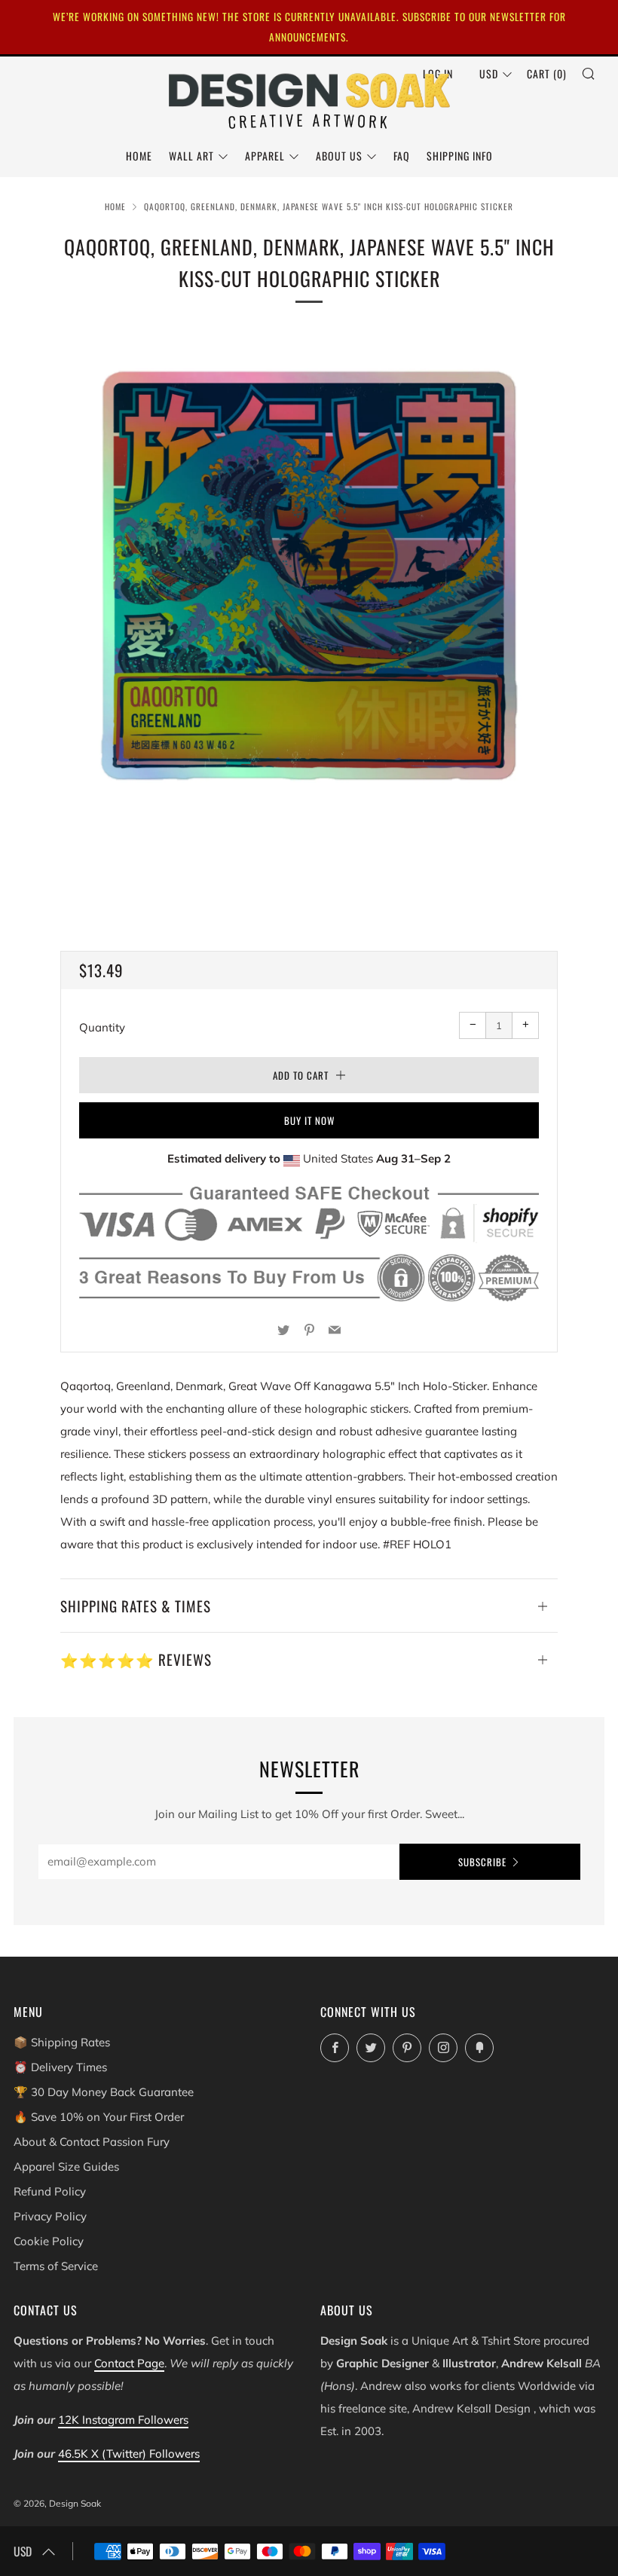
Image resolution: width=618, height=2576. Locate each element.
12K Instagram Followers (123, 2420)
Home (139, 156)
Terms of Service (56, 2266)
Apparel (265, 156)
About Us (339, 156)
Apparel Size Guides (66, 2167)
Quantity (102, 1027)
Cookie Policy (49, 2241)
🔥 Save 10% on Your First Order (99, 2117)
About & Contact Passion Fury (92, 2142)
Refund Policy (50, 2191)
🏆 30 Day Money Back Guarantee (104, 2092)
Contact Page (129, 2363)
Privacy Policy (50, 2216)
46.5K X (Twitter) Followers (129, 2454)
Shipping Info (460, 156)
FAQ (402, 156)
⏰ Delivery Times (60, 2067)
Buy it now (309, 1120)
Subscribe (482, 1862)
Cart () (547, 73)
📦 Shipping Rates (62, 2042)
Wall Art (191, 156)
